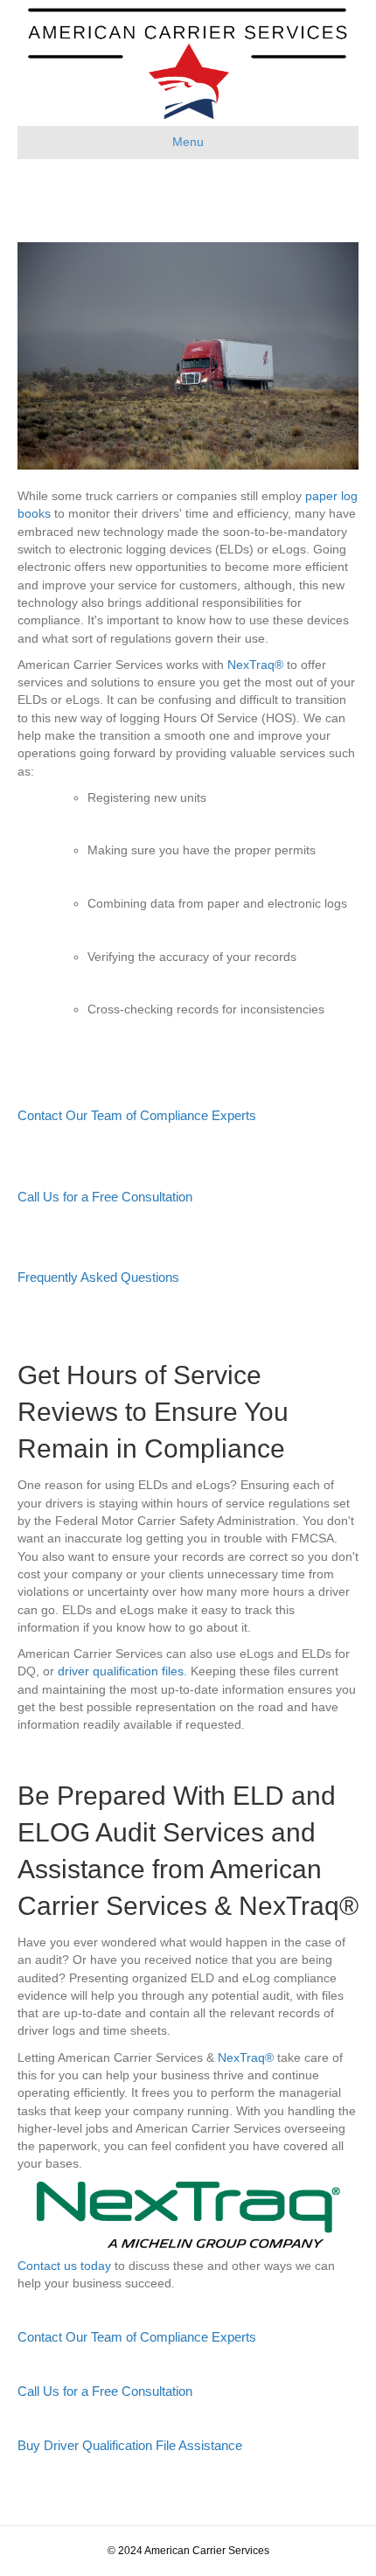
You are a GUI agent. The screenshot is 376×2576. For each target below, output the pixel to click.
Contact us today (64, 2266)
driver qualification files (121, 1671)
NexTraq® (255, 665)
